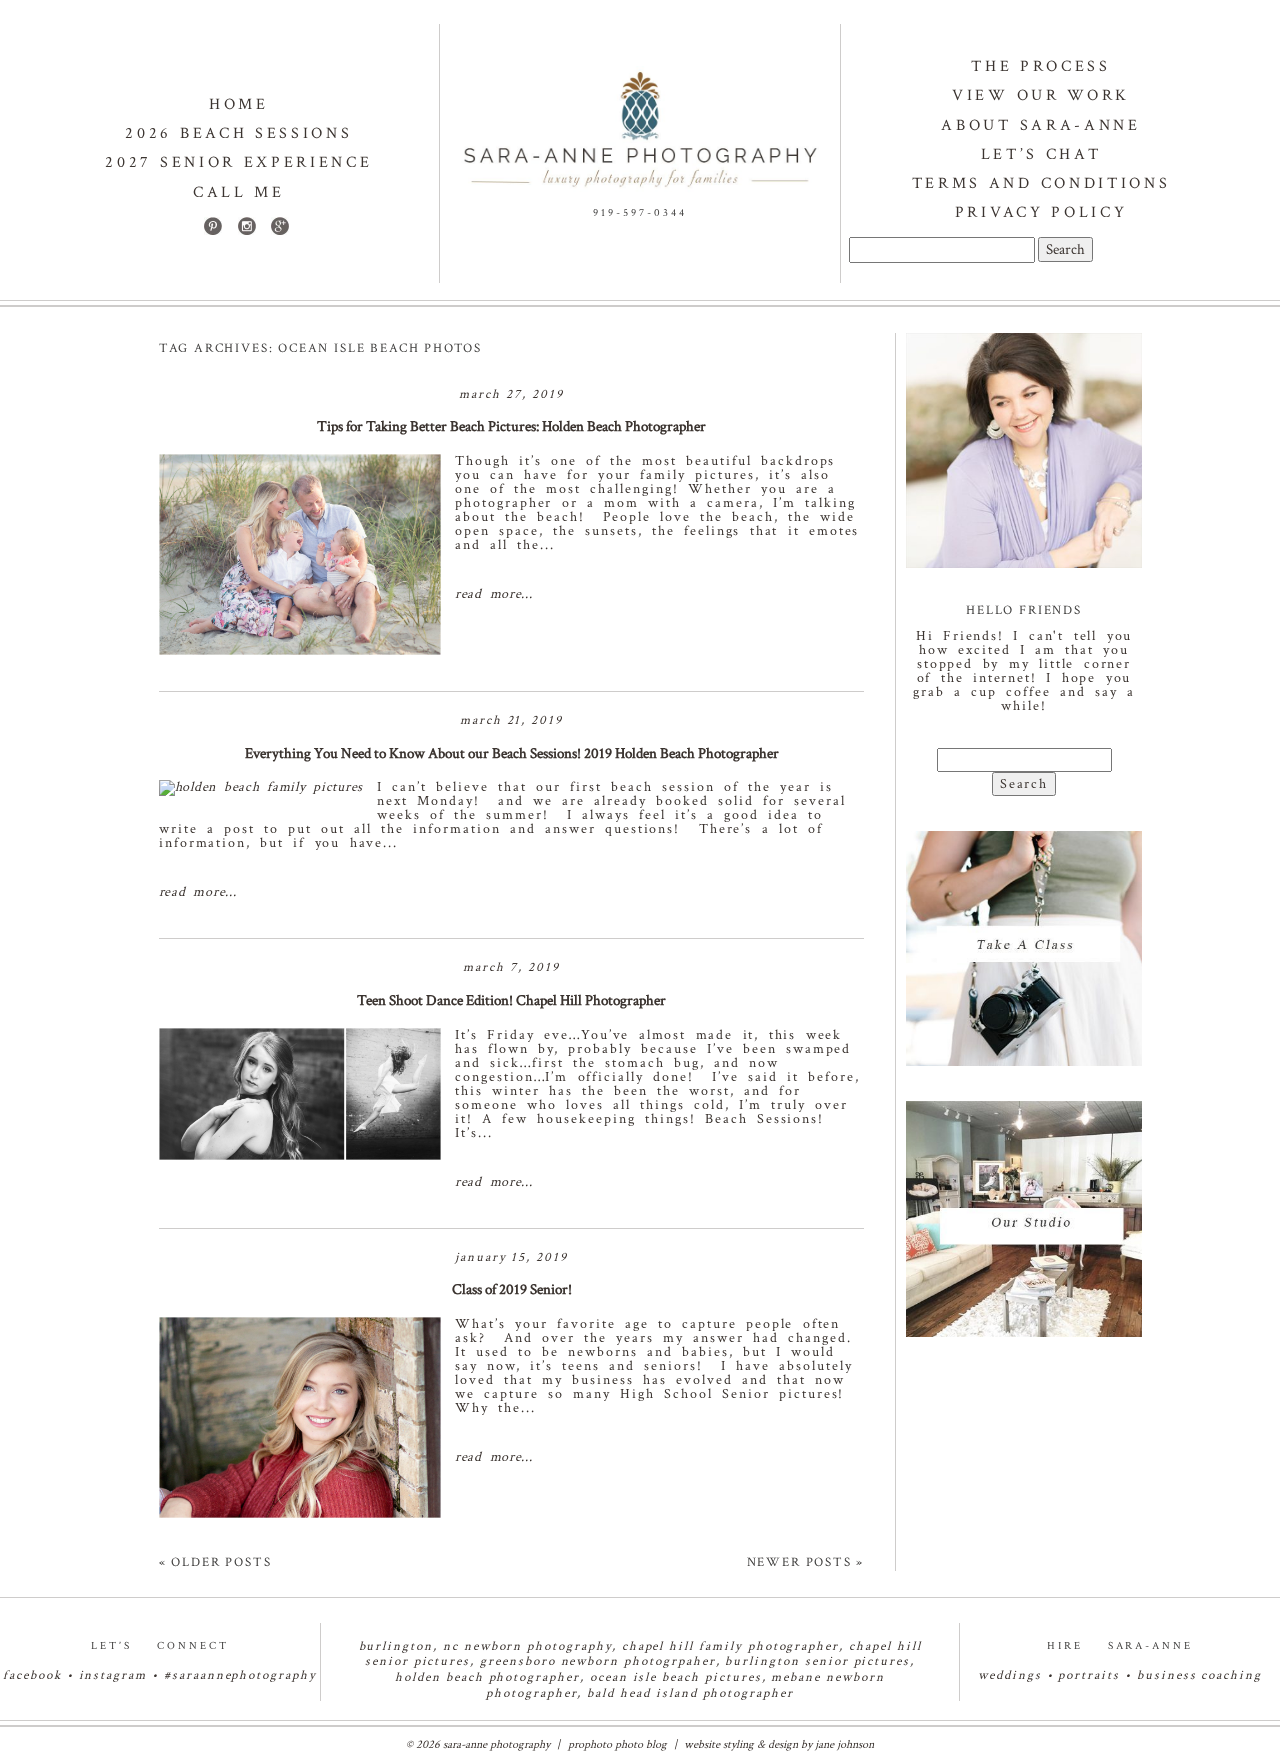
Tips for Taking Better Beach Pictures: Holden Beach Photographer (511, 426)
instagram (113, 1675)
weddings (1010, 1675)
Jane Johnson (844, 1744)
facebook (32, 1675)
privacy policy (1041, 212)
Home (239, 104)
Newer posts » (806, 1562)
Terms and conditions (1041, 183)
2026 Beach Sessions (238, 133)
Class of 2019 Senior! (512, 1289)
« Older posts (215, 1562)
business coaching (1199, 1675)
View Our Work (1041, 95)
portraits (1089, 1675)
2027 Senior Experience (238, 162)
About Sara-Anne (1040, 125)
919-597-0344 (640, 213)
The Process (1040, 66)
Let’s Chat (1041, 154)
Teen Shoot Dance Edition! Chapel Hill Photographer (511, 1000)
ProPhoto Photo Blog (617, 1744)
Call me (239, 192)
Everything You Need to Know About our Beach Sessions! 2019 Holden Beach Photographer (512, 753)
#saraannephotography (240, 1675)
